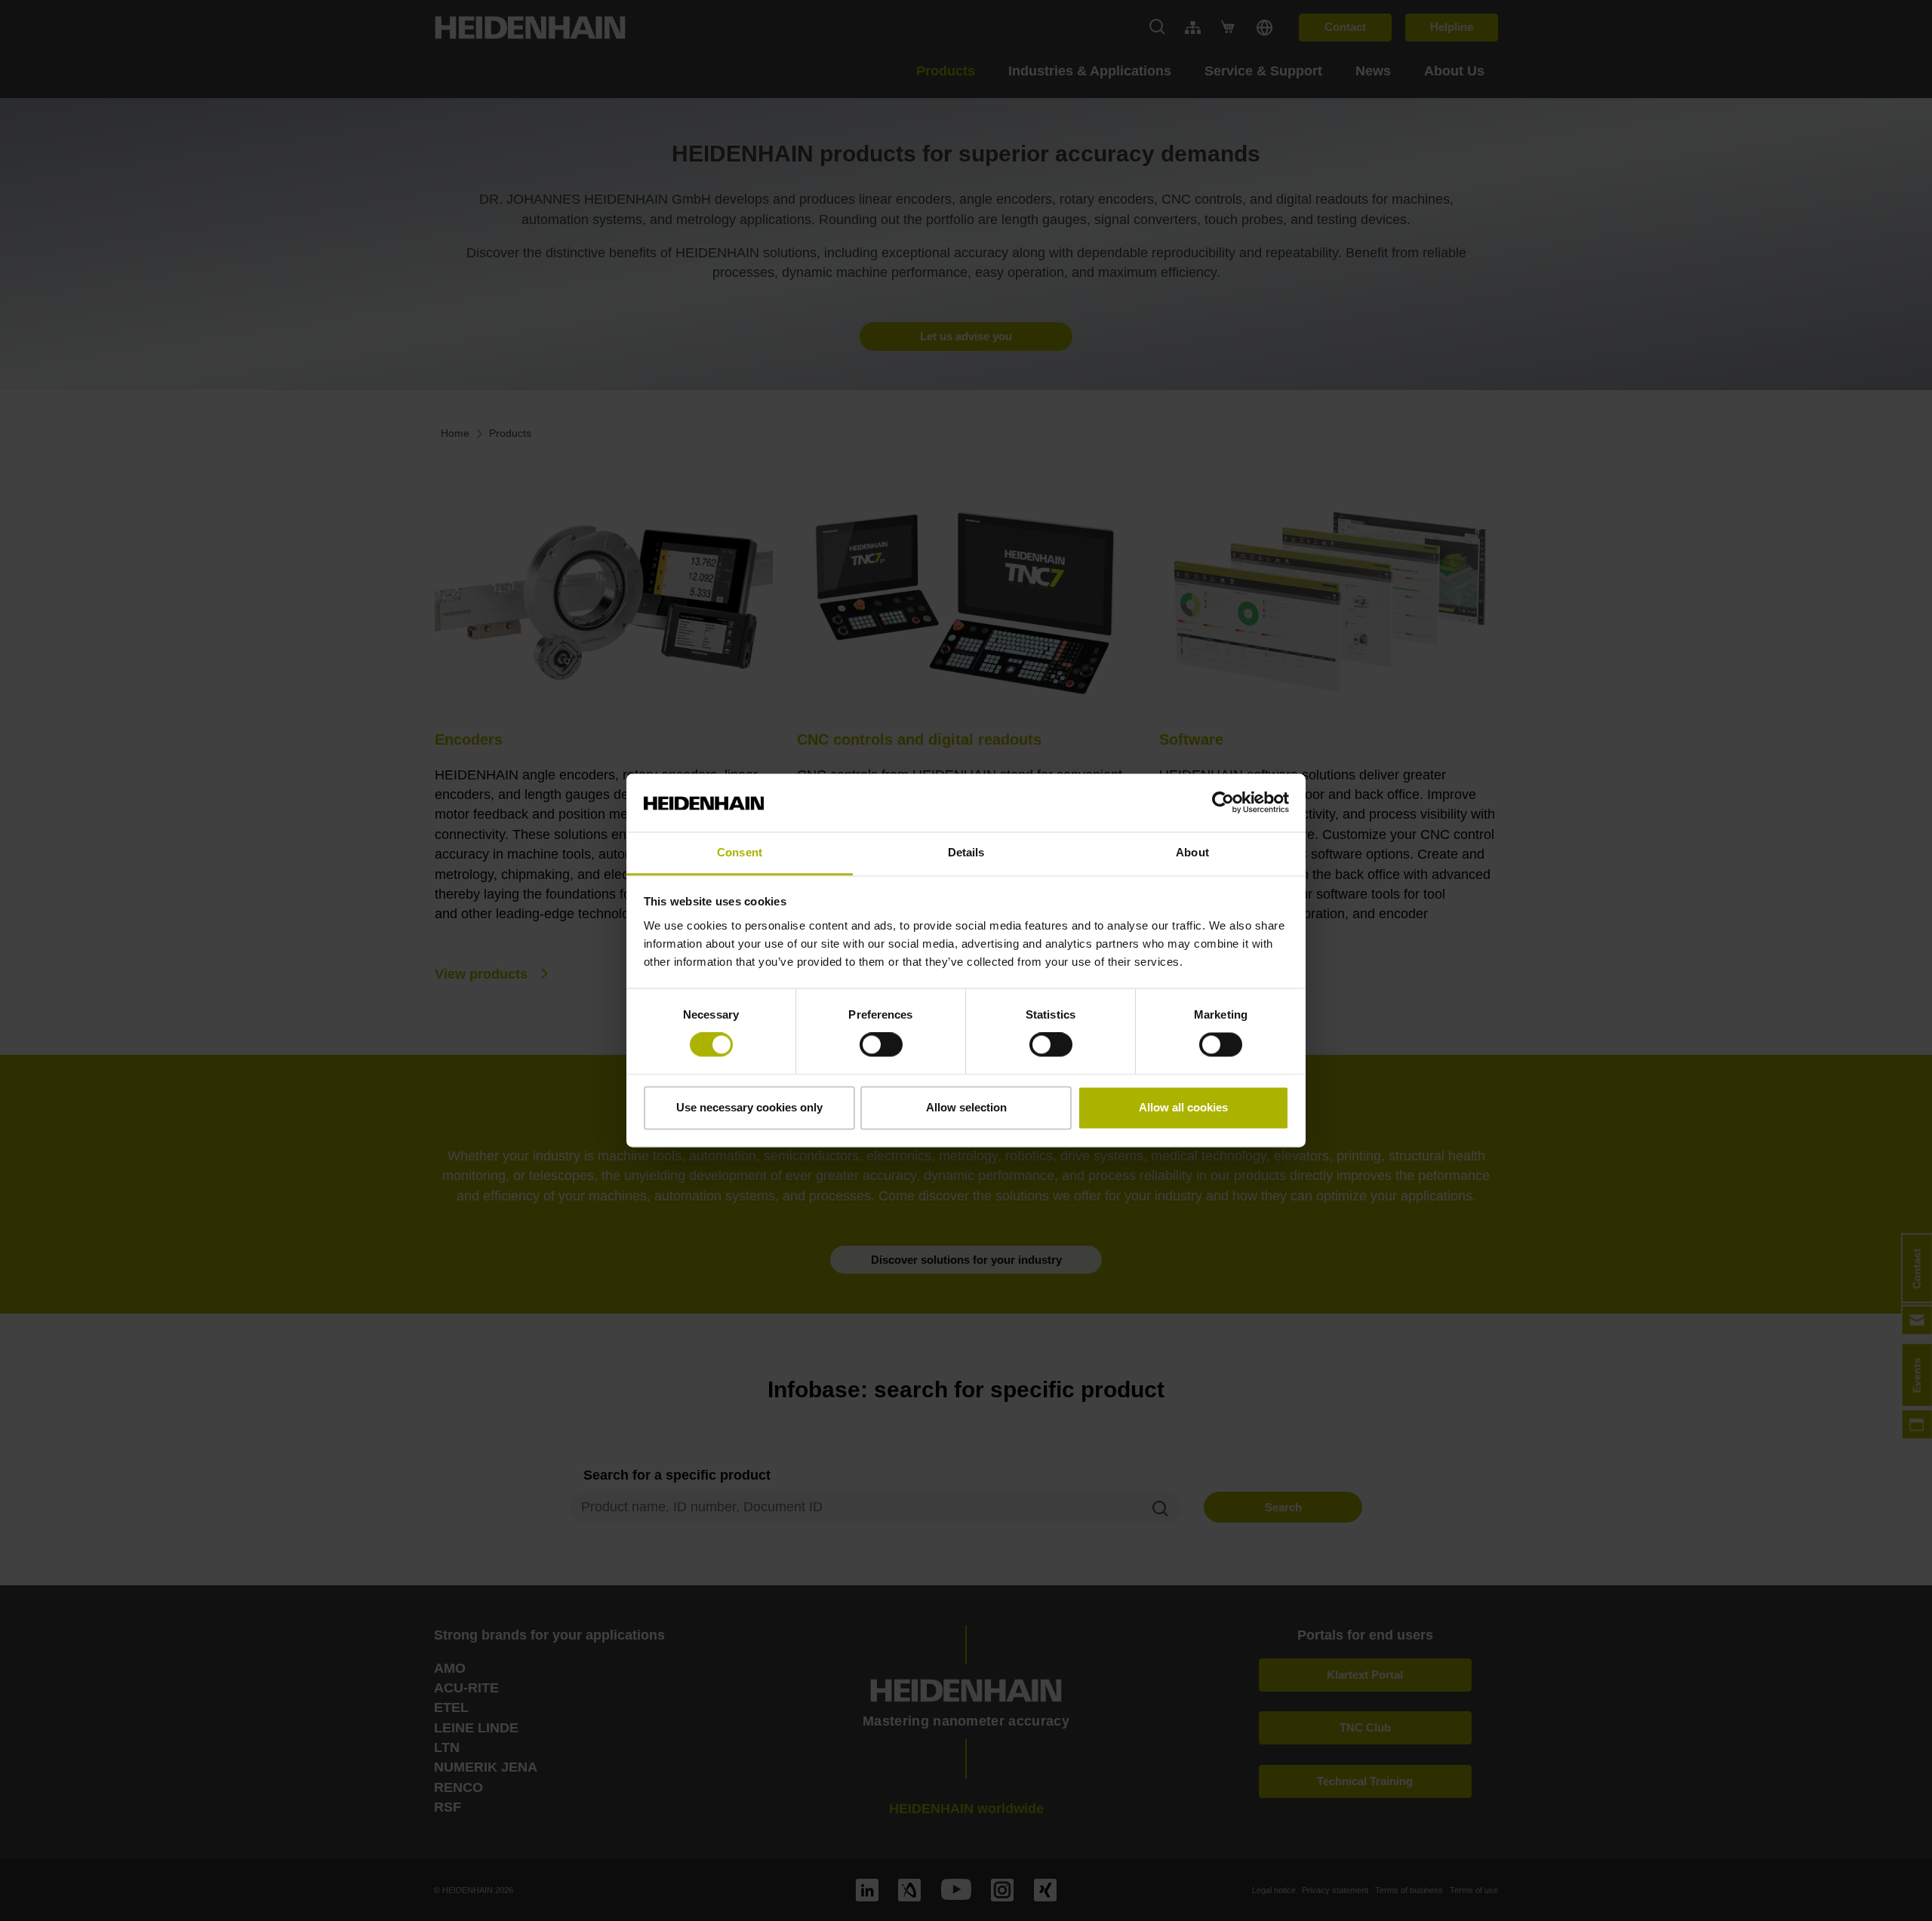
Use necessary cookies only (749, 1107)
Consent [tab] (740, 852)
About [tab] (1192, 852)
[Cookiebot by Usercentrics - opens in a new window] (1223, 803)
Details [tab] (966, 852)
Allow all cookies (1183, 1107)
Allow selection (966, 1107)
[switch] (881, 1045)
